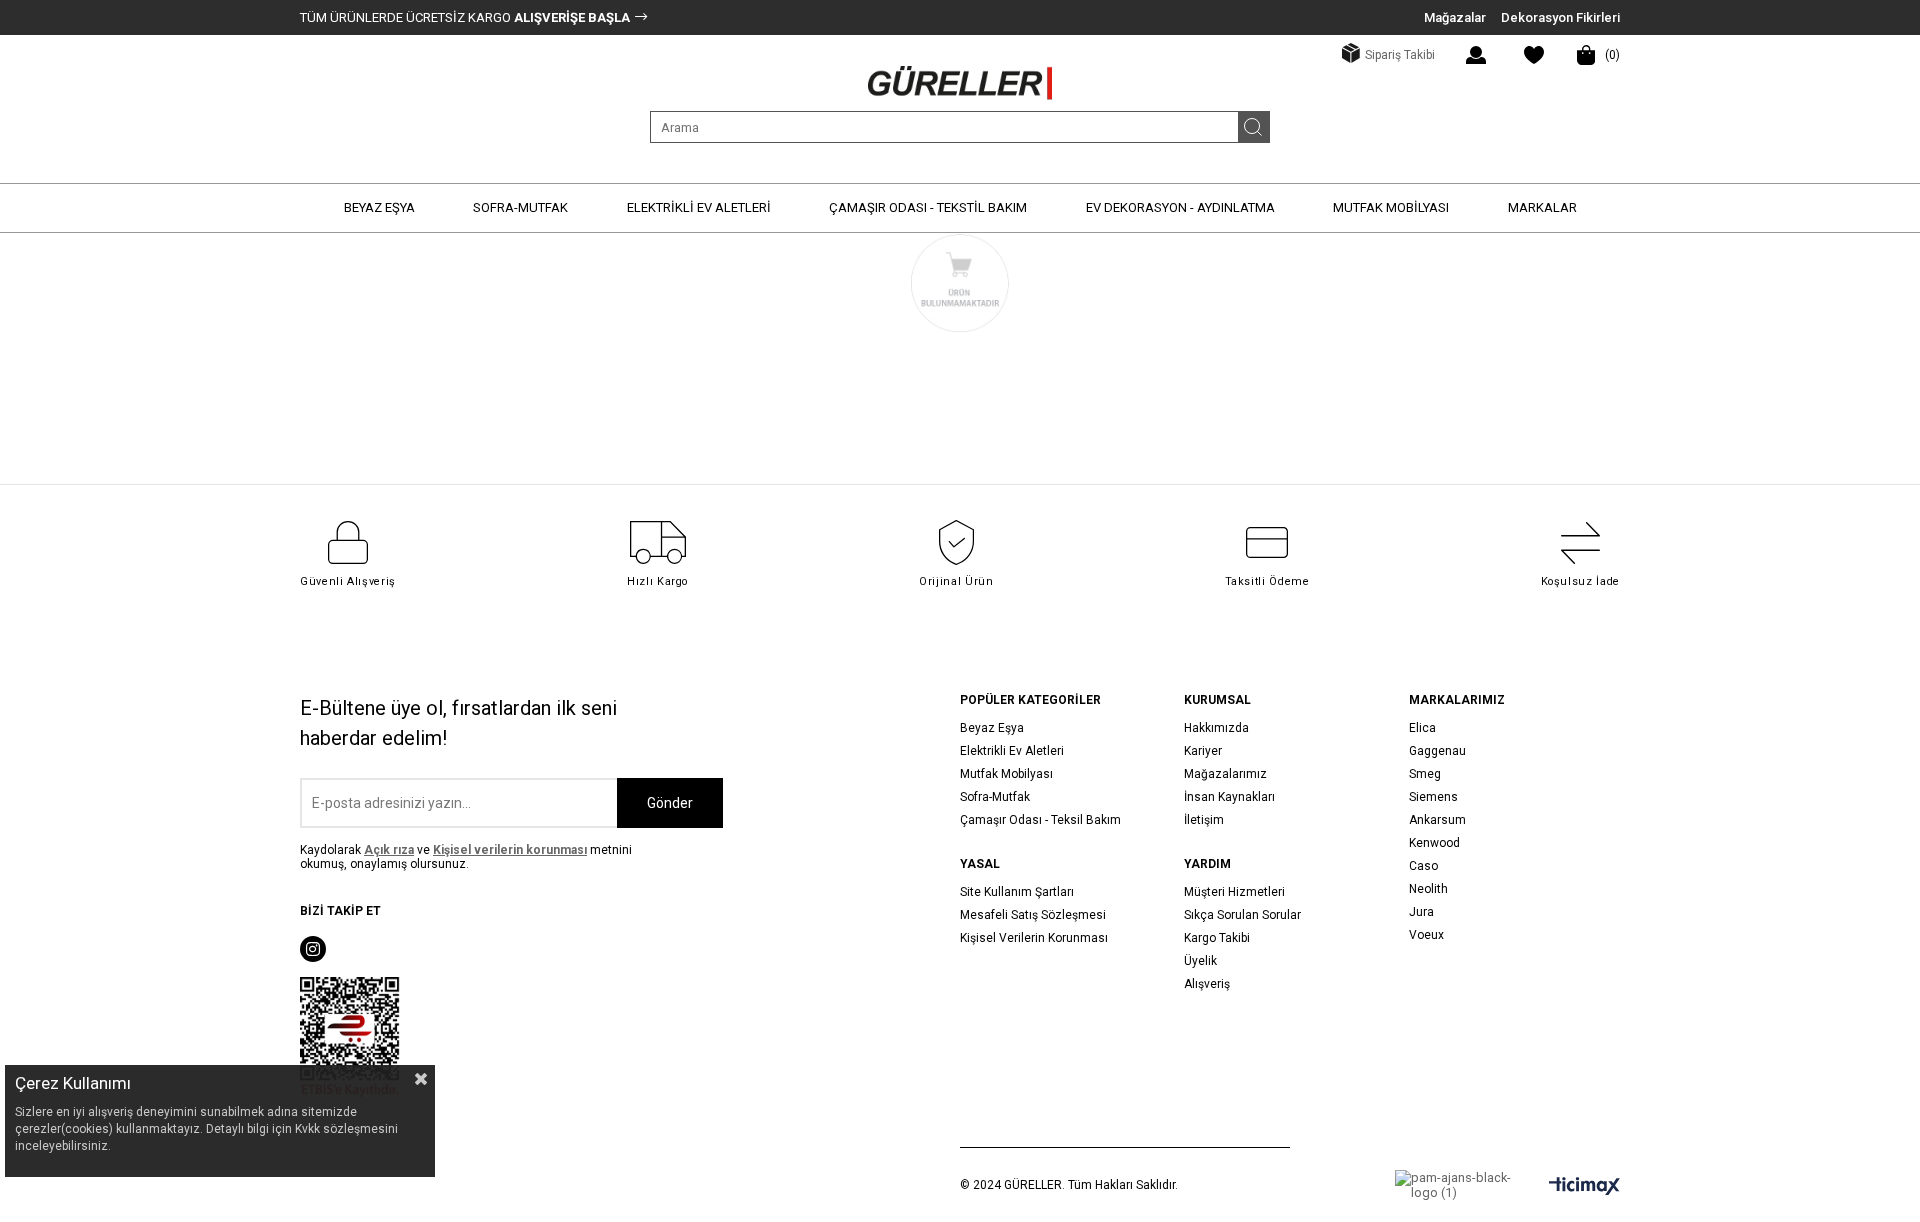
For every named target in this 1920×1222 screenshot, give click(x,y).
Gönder (670, 803)
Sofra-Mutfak (995, 797)
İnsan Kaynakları (1229, 797)
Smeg (1425, 774)
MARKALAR (1542, 207)
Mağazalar (1455, 17)
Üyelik (1200, 961)
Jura (1421, 912)
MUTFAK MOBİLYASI (1391, 207)
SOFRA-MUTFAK (520, 207)
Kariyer (1203, 751)
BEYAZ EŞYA (379, 207)
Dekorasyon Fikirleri (1560, 17)
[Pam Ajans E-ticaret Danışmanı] (1455, 1185)
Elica (1422, 728)
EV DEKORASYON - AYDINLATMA (1180, 207)
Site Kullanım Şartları (1017, 892)
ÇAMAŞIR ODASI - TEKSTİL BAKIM (928, 207)
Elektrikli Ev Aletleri (1012, 751)
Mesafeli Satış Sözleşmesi (1033, 915)
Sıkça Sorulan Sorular (1242, 915)
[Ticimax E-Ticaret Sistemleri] (1584, 1187)
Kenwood (1434, 843)
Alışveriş (1207, 984)
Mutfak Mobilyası (1006, 774)
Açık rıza (389, 850)
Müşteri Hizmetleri (1234, 892)
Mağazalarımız (1225, 774)
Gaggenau (1437, 751)
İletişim (1204, 820)
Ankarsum (1437, 820)
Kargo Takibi (1217, 938)
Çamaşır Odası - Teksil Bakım (1040, 820)
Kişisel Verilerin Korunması (1034, 938)
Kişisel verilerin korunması (510, 850)
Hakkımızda (1216, 728)
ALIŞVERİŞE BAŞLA (570, 17)
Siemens (1433, 797)
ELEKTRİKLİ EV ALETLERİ (699, 207)
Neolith (1428, 889)
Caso (1423, 866)
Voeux (1426, 935)
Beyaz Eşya (992, 728)
